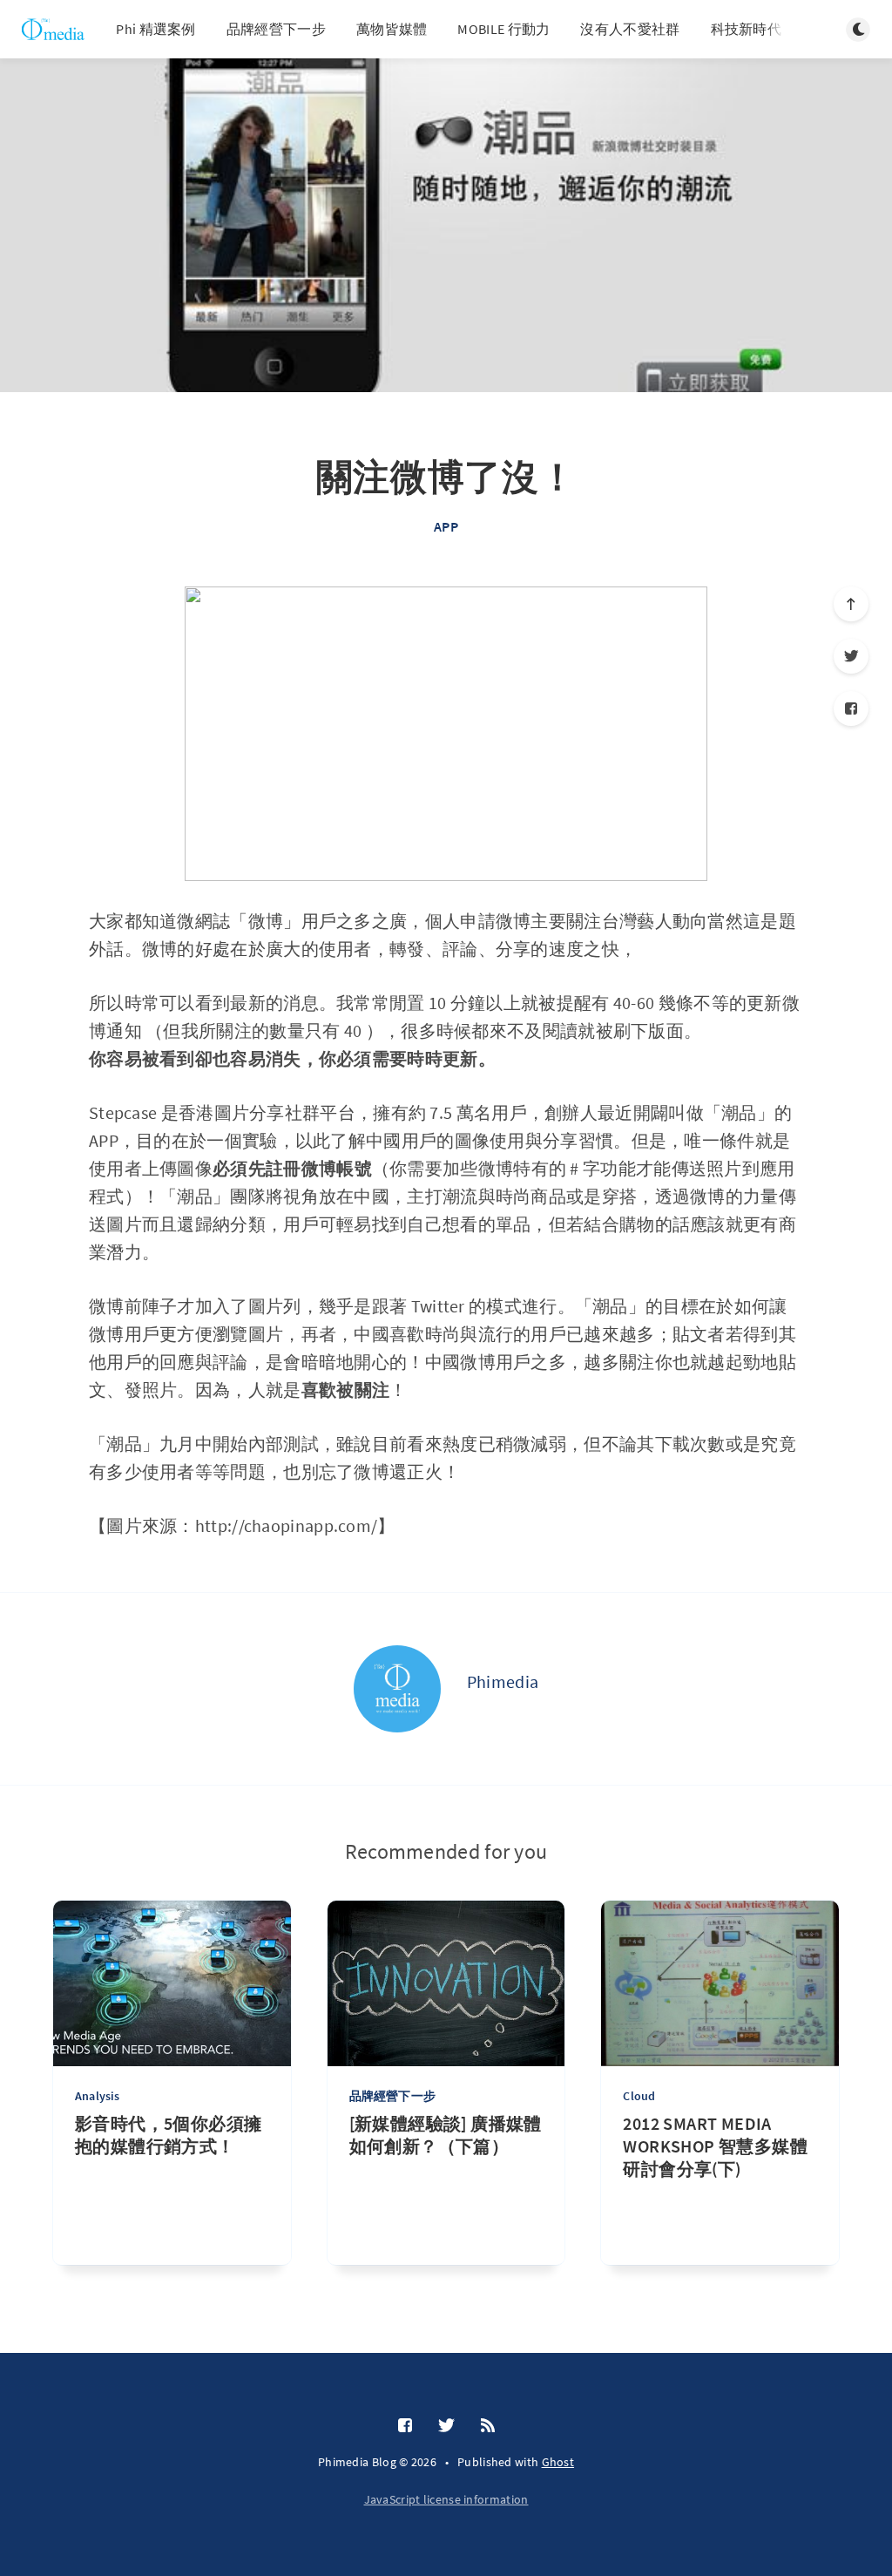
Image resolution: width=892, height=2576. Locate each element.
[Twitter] (851, 656)
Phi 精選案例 (155, 29)
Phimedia (503, 1681)
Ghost (558, 2462)
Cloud (639, 2096)
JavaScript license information (446, 2499)
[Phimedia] (397, 1689)
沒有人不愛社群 (630, 29)
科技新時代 (747, 29)
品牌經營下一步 (276, 29)
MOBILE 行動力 (503, 29)
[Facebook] (851, 708)
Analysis (98, 2096)
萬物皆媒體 (392, 29)
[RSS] (488, 2426)
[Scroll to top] (851, 604)
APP (446, 526)
